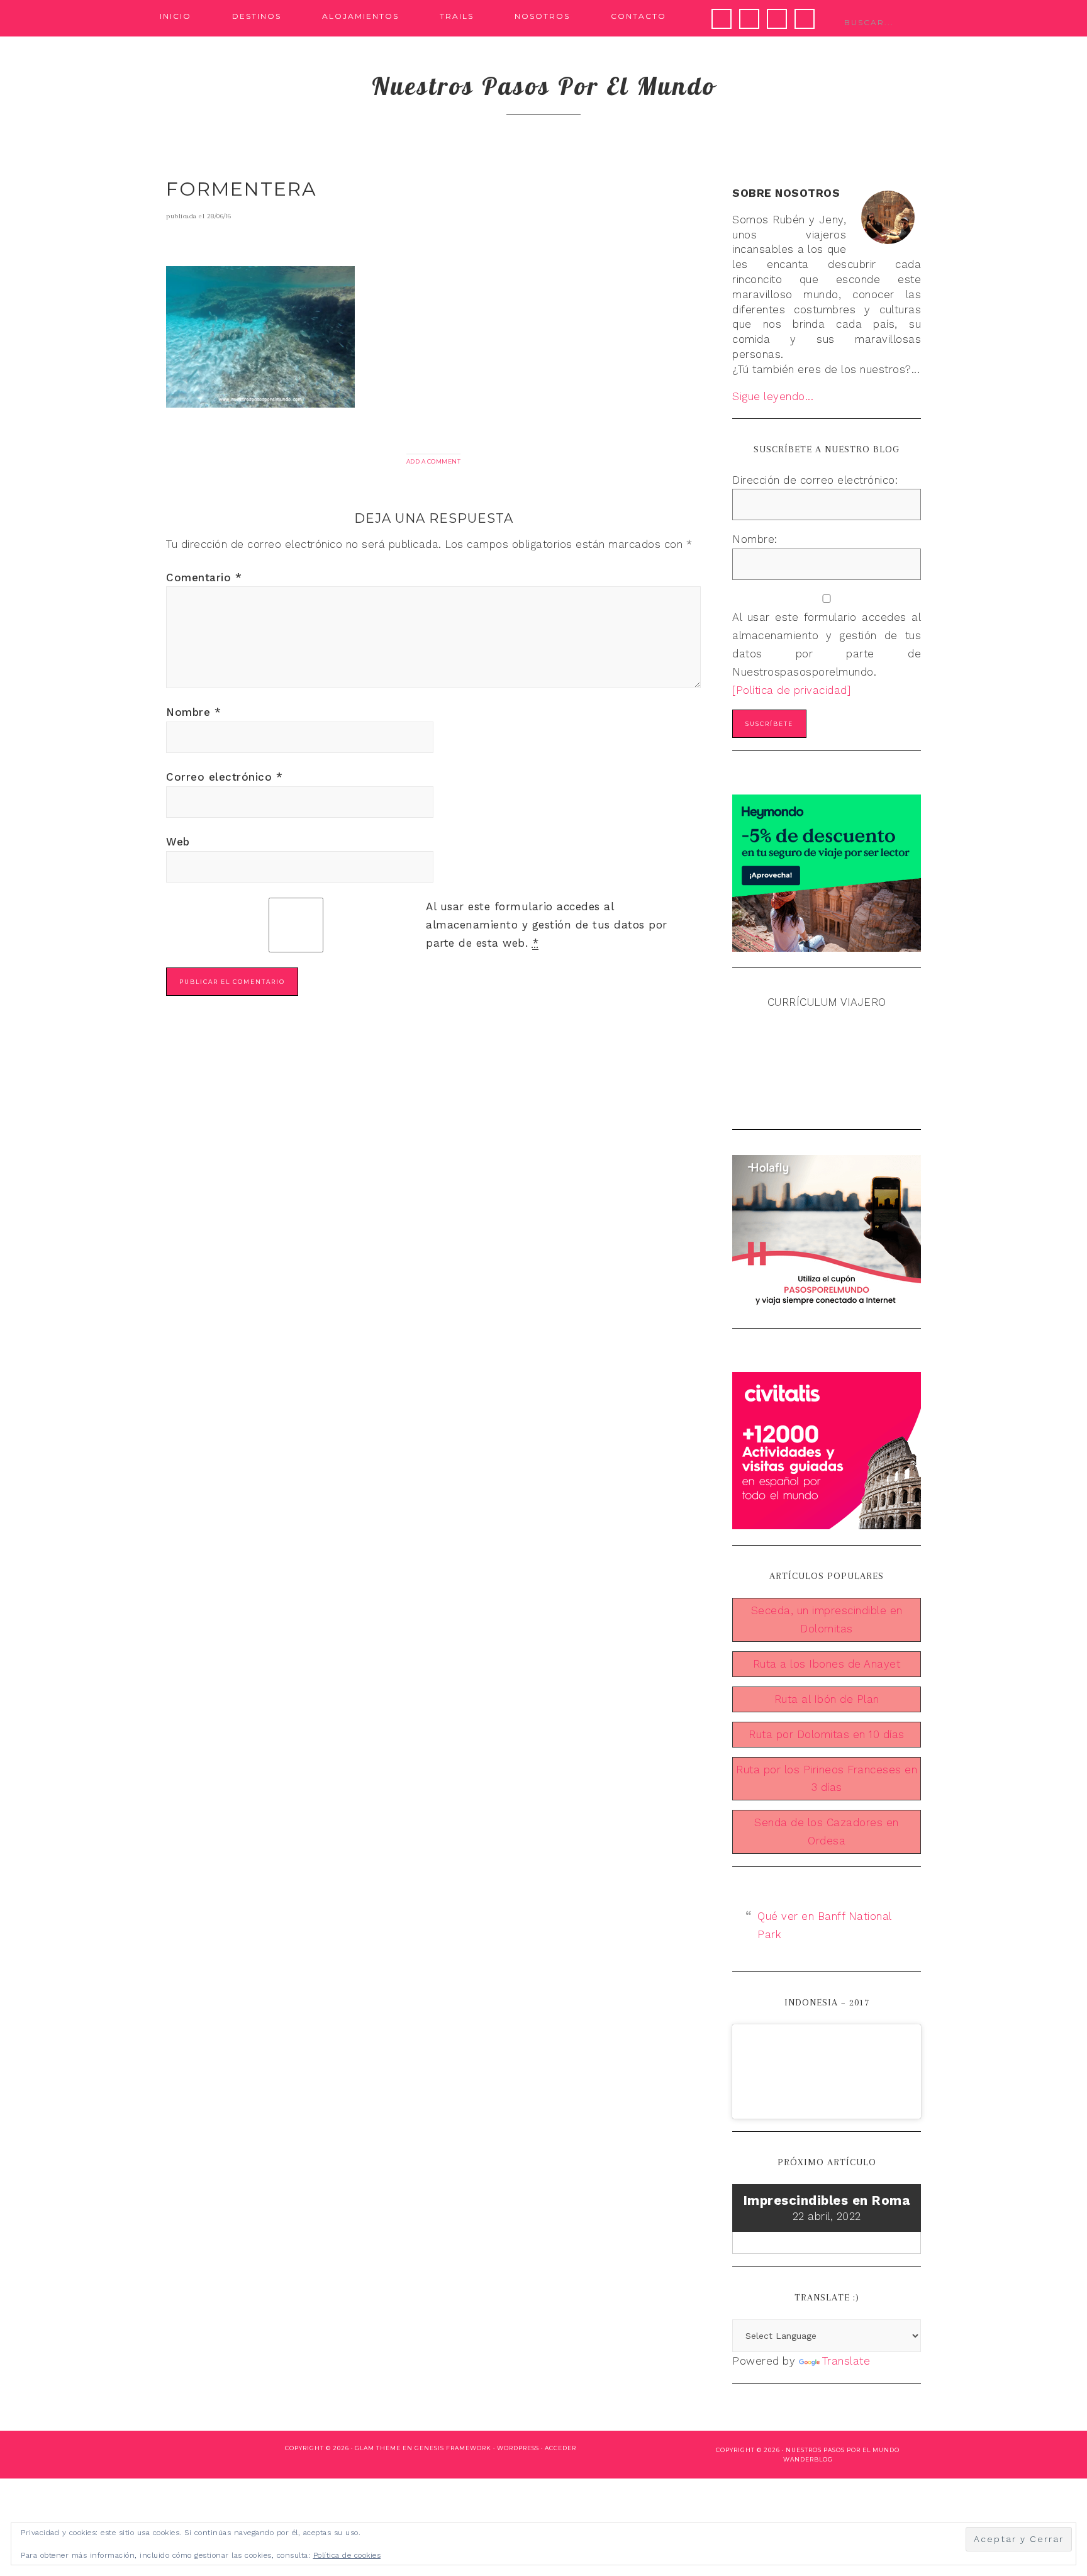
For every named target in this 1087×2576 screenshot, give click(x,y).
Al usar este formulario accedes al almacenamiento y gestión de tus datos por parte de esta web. (547, 925)
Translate (846, 2361)
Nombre (193, 712)
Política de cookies (347, 2555)
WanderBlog (808, 2459)
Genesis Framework (453, 2448)
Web (178, 842)
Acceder (560, 2448)
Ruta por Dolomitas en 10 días (827, 1734)
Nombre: (755, 539)
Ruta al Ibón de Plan (827, 1699)
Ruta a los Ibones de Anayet (827, 1664)
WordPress (518, 2448)
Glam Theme (378, 2448)
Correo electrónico (224, 777)
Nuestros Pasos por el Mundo (843, 2450)
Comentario (204, 577)
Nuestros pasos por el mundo (544, 86)
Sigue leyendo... (773, 396)
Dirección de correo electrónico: (815, 480)
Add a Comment (434, 461)
